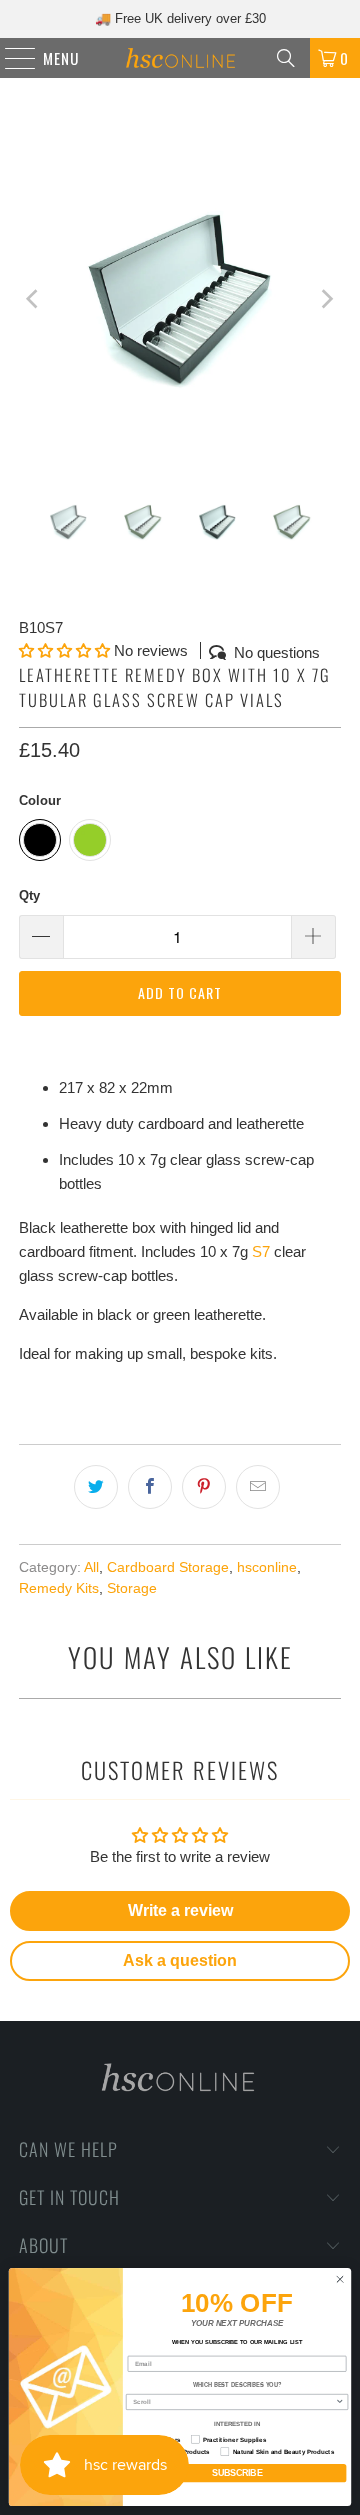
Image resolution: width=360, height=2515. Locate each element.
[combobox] (234, 2402)
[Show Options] (339, 2402)
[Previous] (34, 299)
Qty (29, 895)
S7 (261, 1251)
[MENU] (10, 58)
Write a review (180, 1910)
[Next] (326, 299)
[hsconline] (180, 58)
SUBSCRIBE (237, 2474)
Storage (132, 1588)
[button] (64, 650)
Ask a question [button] (180, 1960)
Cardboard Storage (168, 1567)
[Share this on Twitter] (96, 1487)
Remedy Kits (59, 1588)
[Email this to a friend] (258, 1487)
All (91, 1567)
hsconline (267, 1567)
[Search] (286, 58)
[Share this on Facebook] (150, 1487)
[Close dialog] (339, 2279)
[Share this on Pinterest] (204, 1487)
